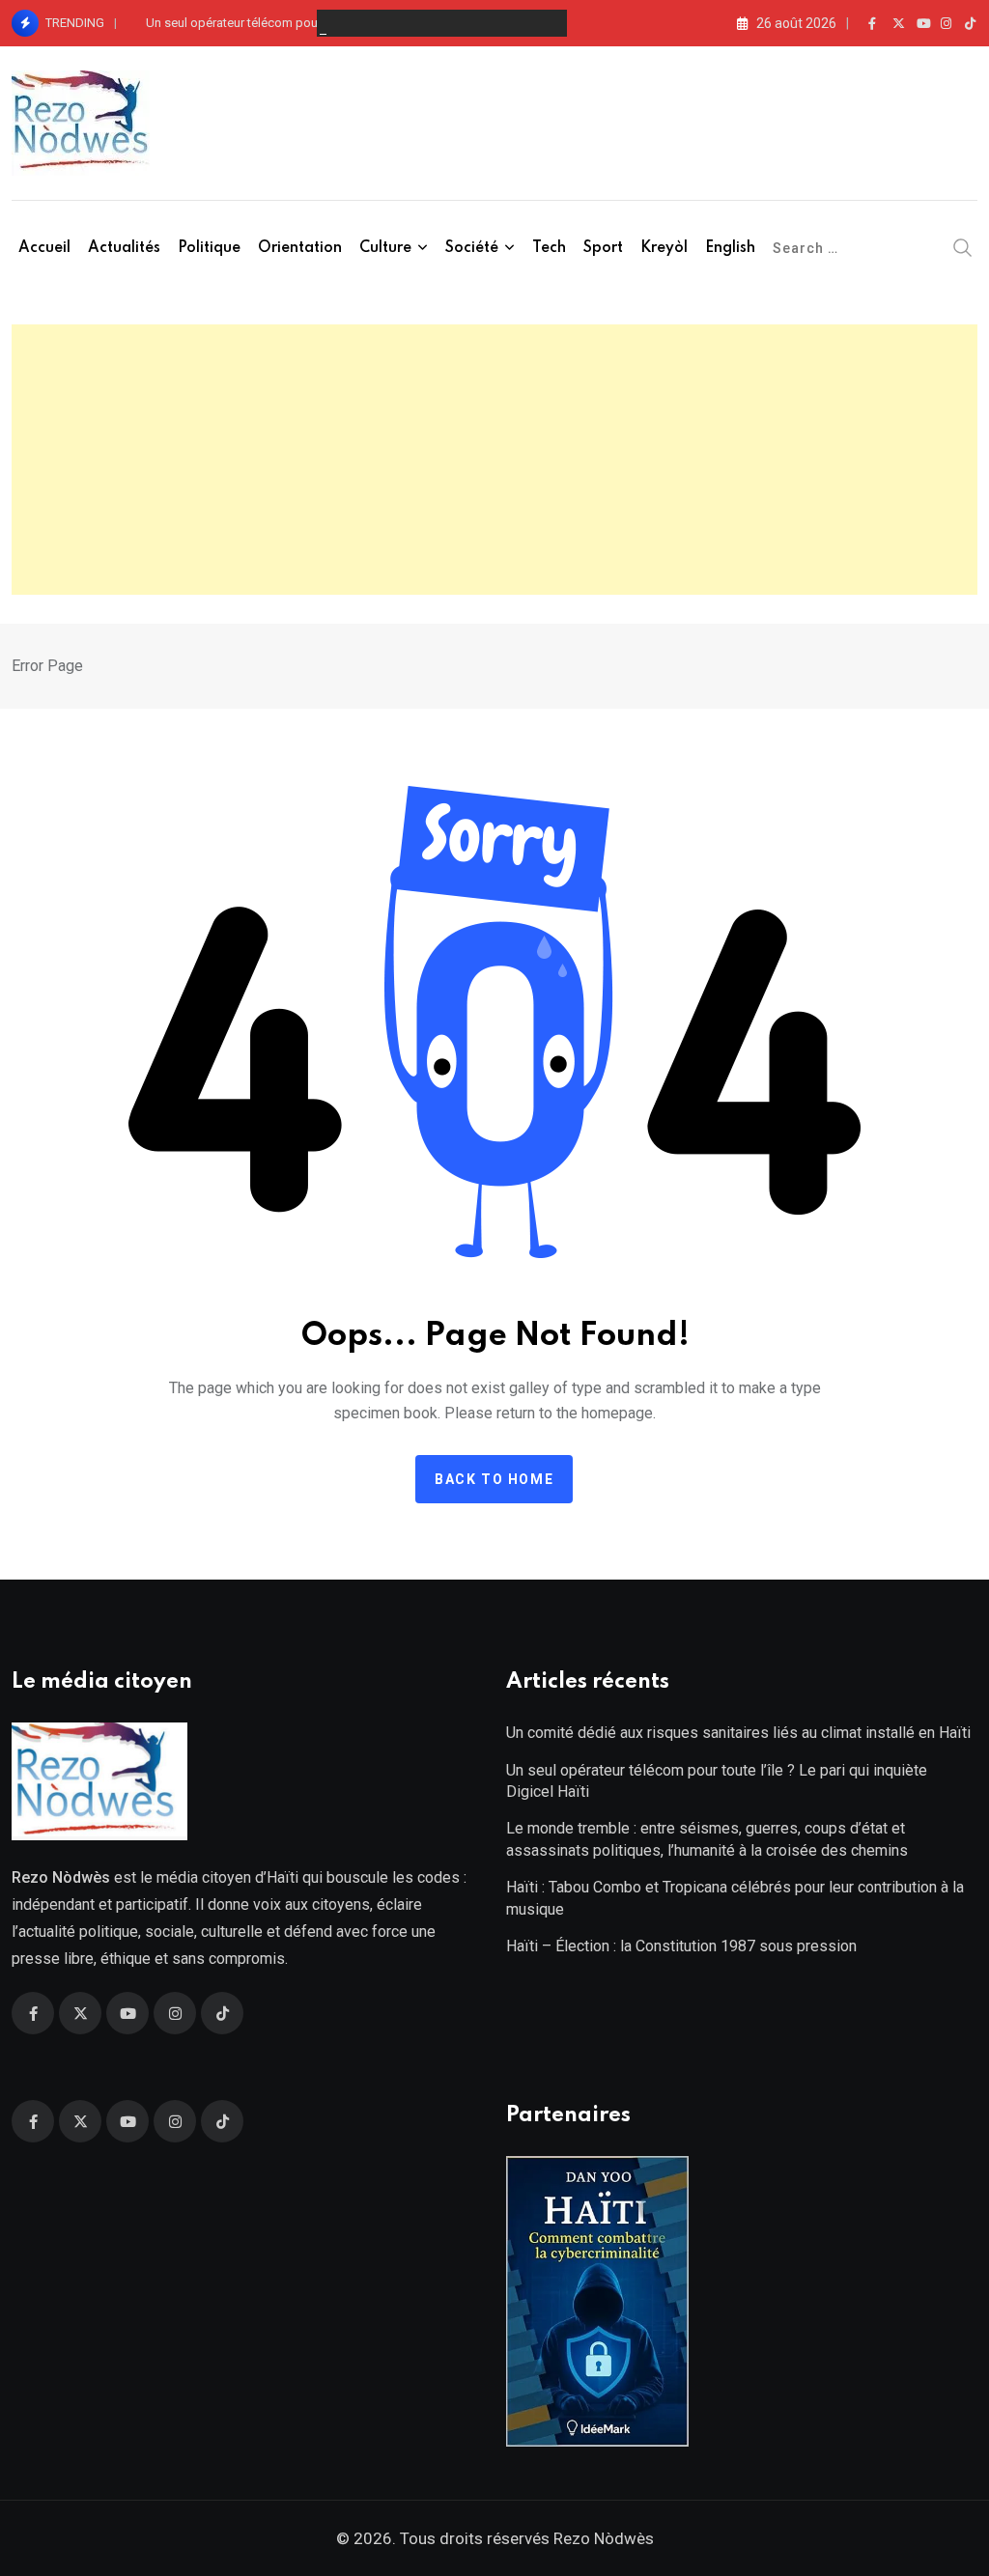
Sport (603, 248)
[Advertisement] (494, 460)
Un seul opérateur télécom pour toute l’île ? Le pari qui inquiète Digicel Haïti (354, 23)
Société (472, 248)
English (730, 248)
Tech (549, 248)
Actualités (124, 248)
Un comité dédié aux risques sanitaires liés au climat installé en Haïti (738, 1733)
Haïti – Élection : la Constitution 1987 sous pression (681, 1946)
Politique (209, 248)
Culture (385, 248)
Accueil (44, 248)
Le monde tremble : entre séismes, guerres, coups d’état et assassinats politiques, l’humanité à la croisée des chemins (707, 1839)
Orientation (300, 248)
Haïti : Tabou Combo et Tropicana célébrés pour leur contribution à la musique (735, 1898)
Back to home (494, 1479)
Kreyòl (664, 248)
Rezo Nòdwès (602, 2538)
